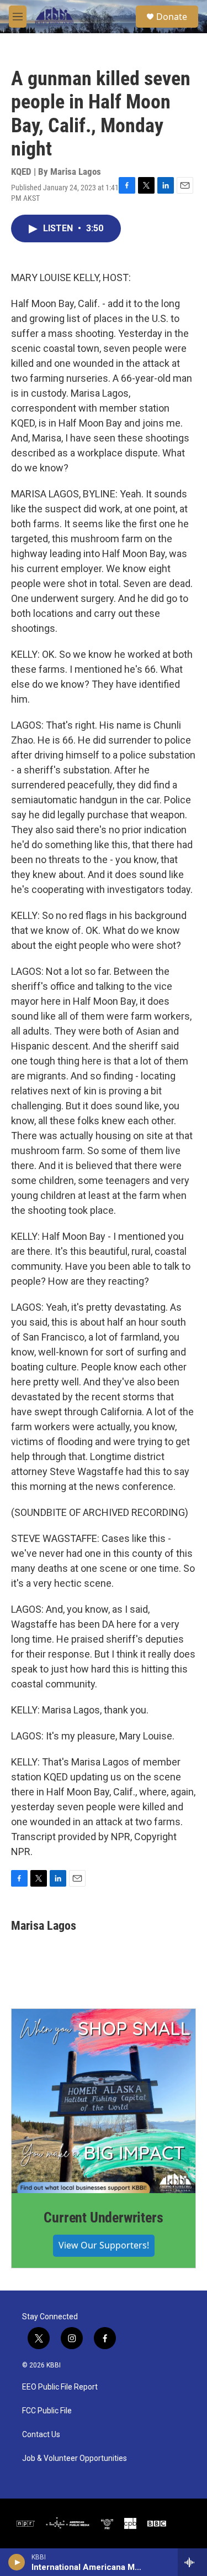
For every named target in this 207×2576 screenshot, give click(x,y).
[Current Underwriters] (104, 2101)
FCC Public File (47, 2411)
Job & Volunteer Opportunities (75, 2458)
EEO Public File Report (60, 2387)
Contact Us (41, 2435)
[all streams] (192, 2562)
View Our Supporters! (104, 2245)
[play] (17, 2562)
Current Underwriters (103, 2217)
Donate (172, 17)
